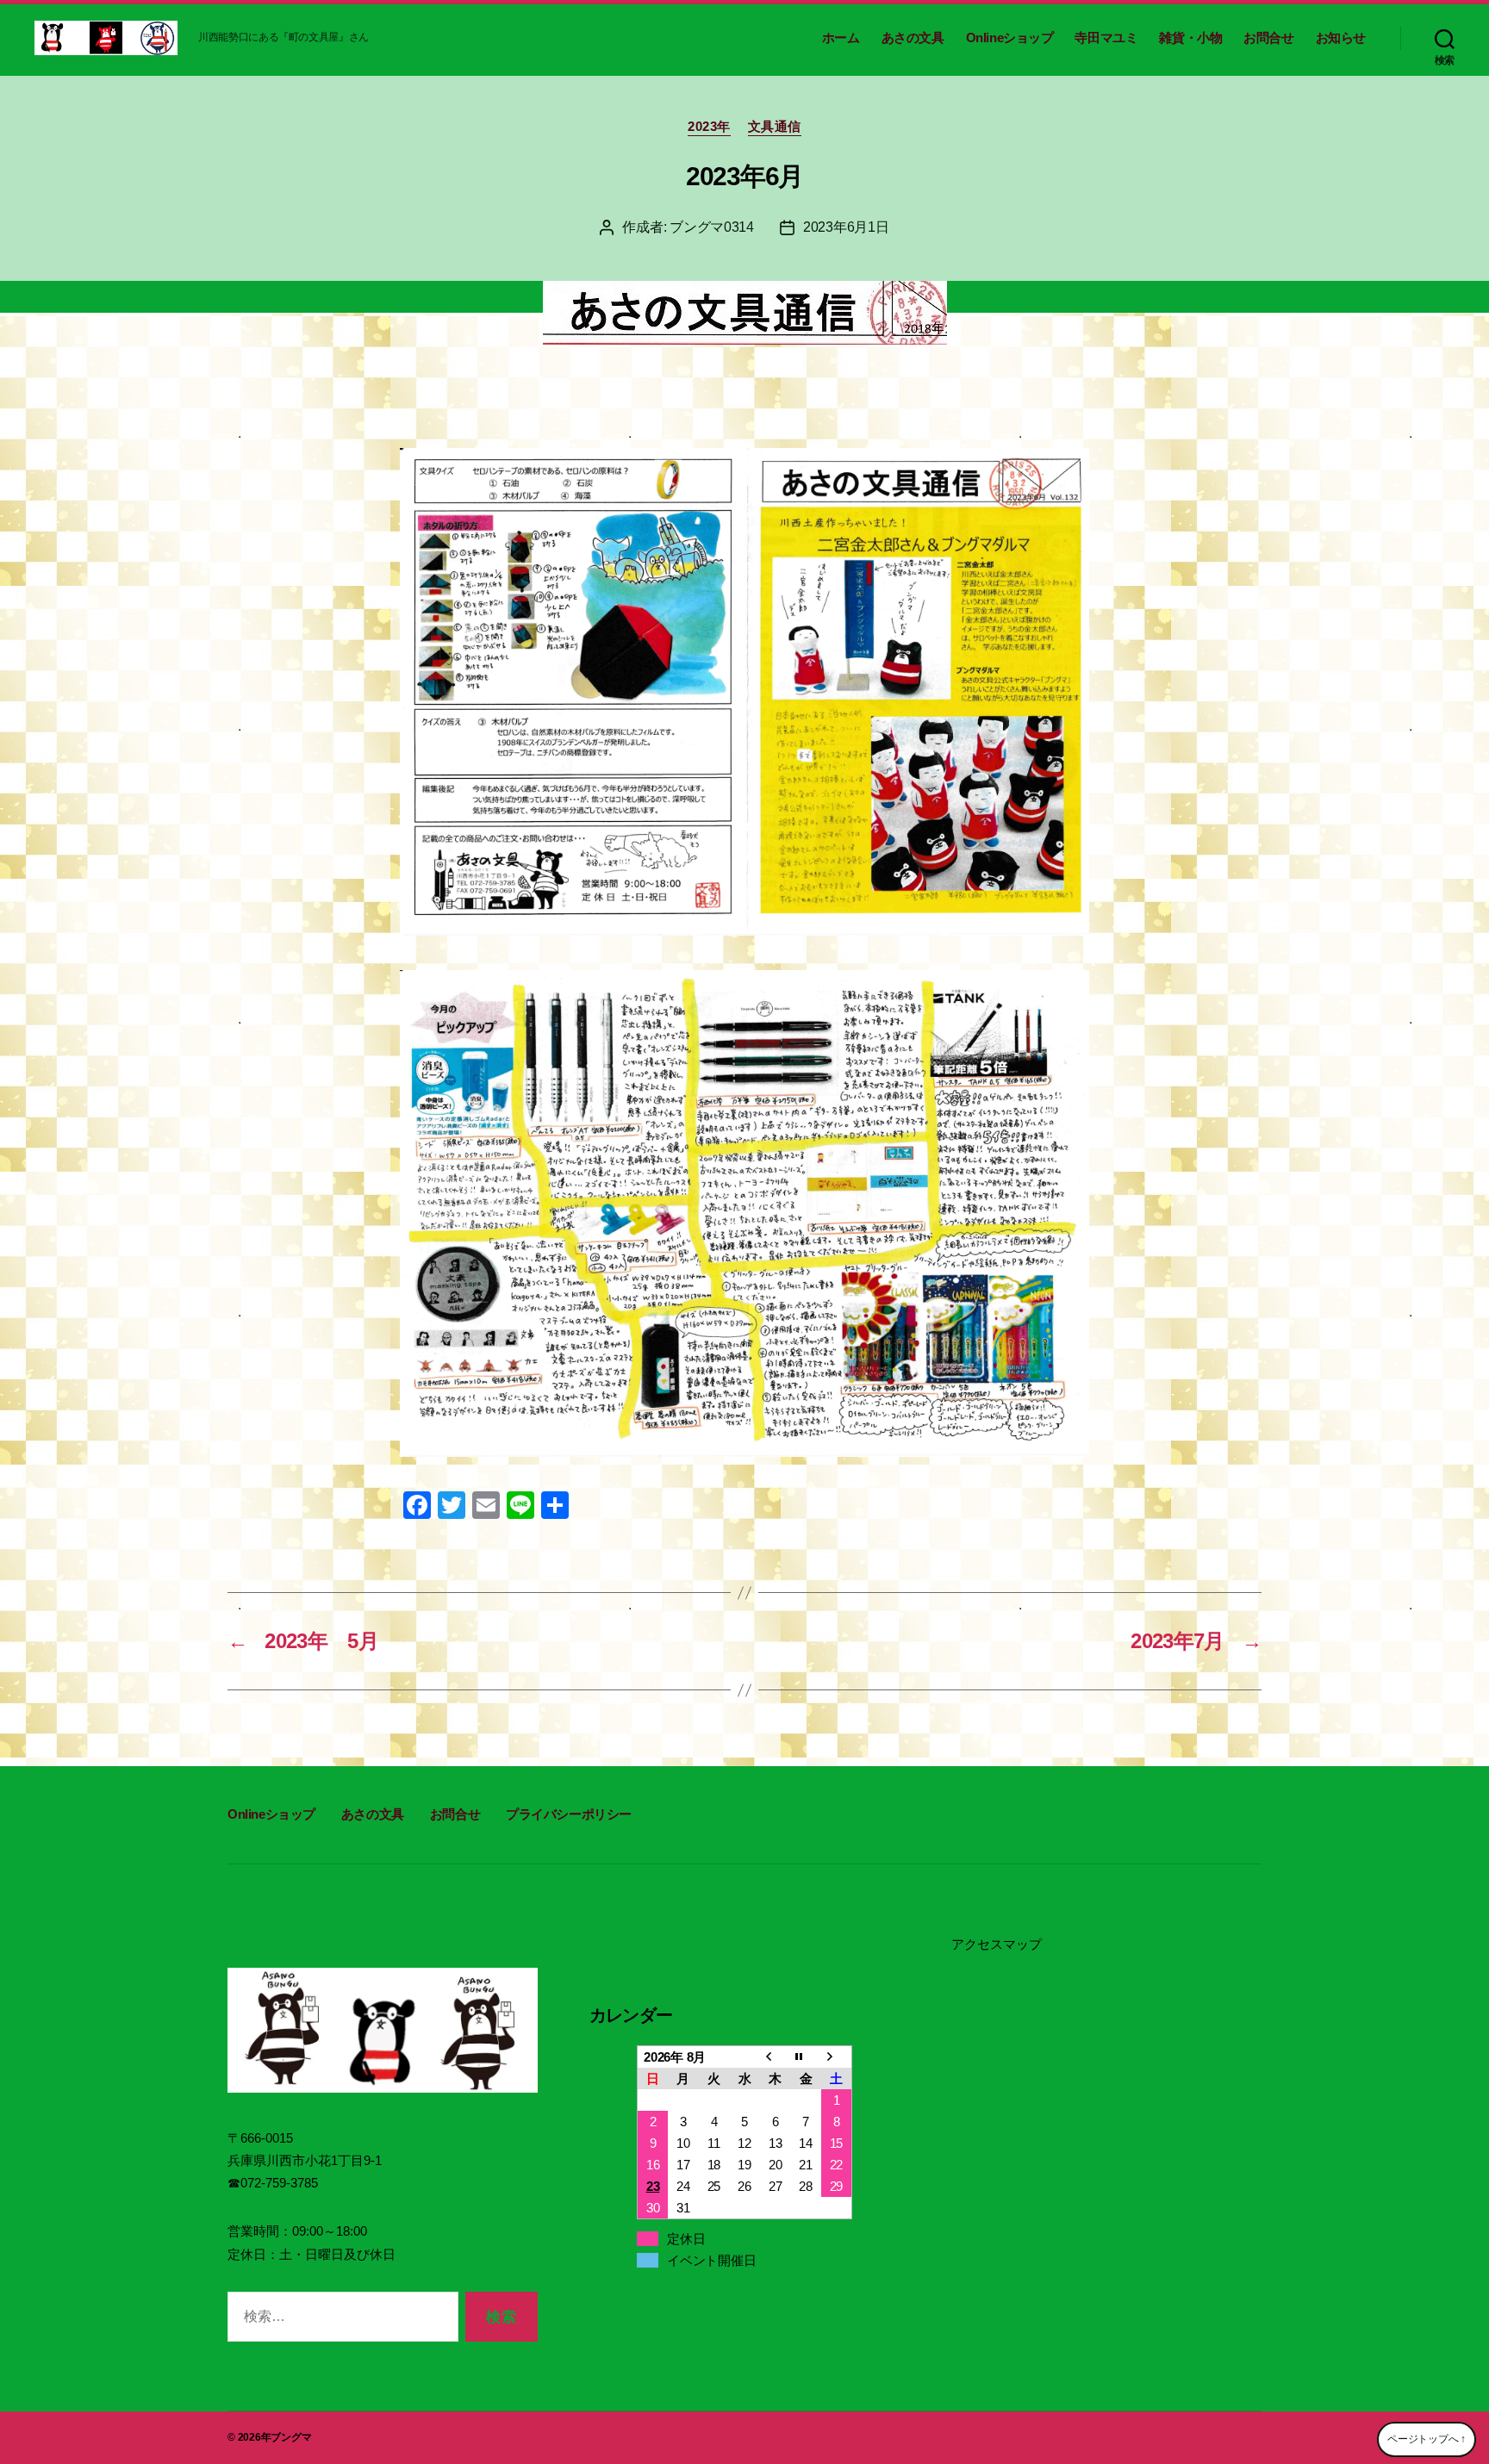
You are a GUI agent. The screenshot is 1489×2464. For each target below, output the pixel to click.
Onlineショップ (1010, 37)
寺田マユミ (1106, 37)
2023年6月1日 (846, 227)
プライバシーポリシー (569, 1814)
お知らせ (1341, 37)
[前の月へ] (776, 2056)
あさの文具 (913, 37)
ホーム (841, 37)
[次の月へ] (837, 2056)
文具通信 (775, 126)
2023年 (709, 126)
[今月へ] (806, 2056)
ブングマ (291, 2437)
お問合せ (1268, 37)
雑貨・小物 (1190, 37)
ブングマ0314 (712, 227)
